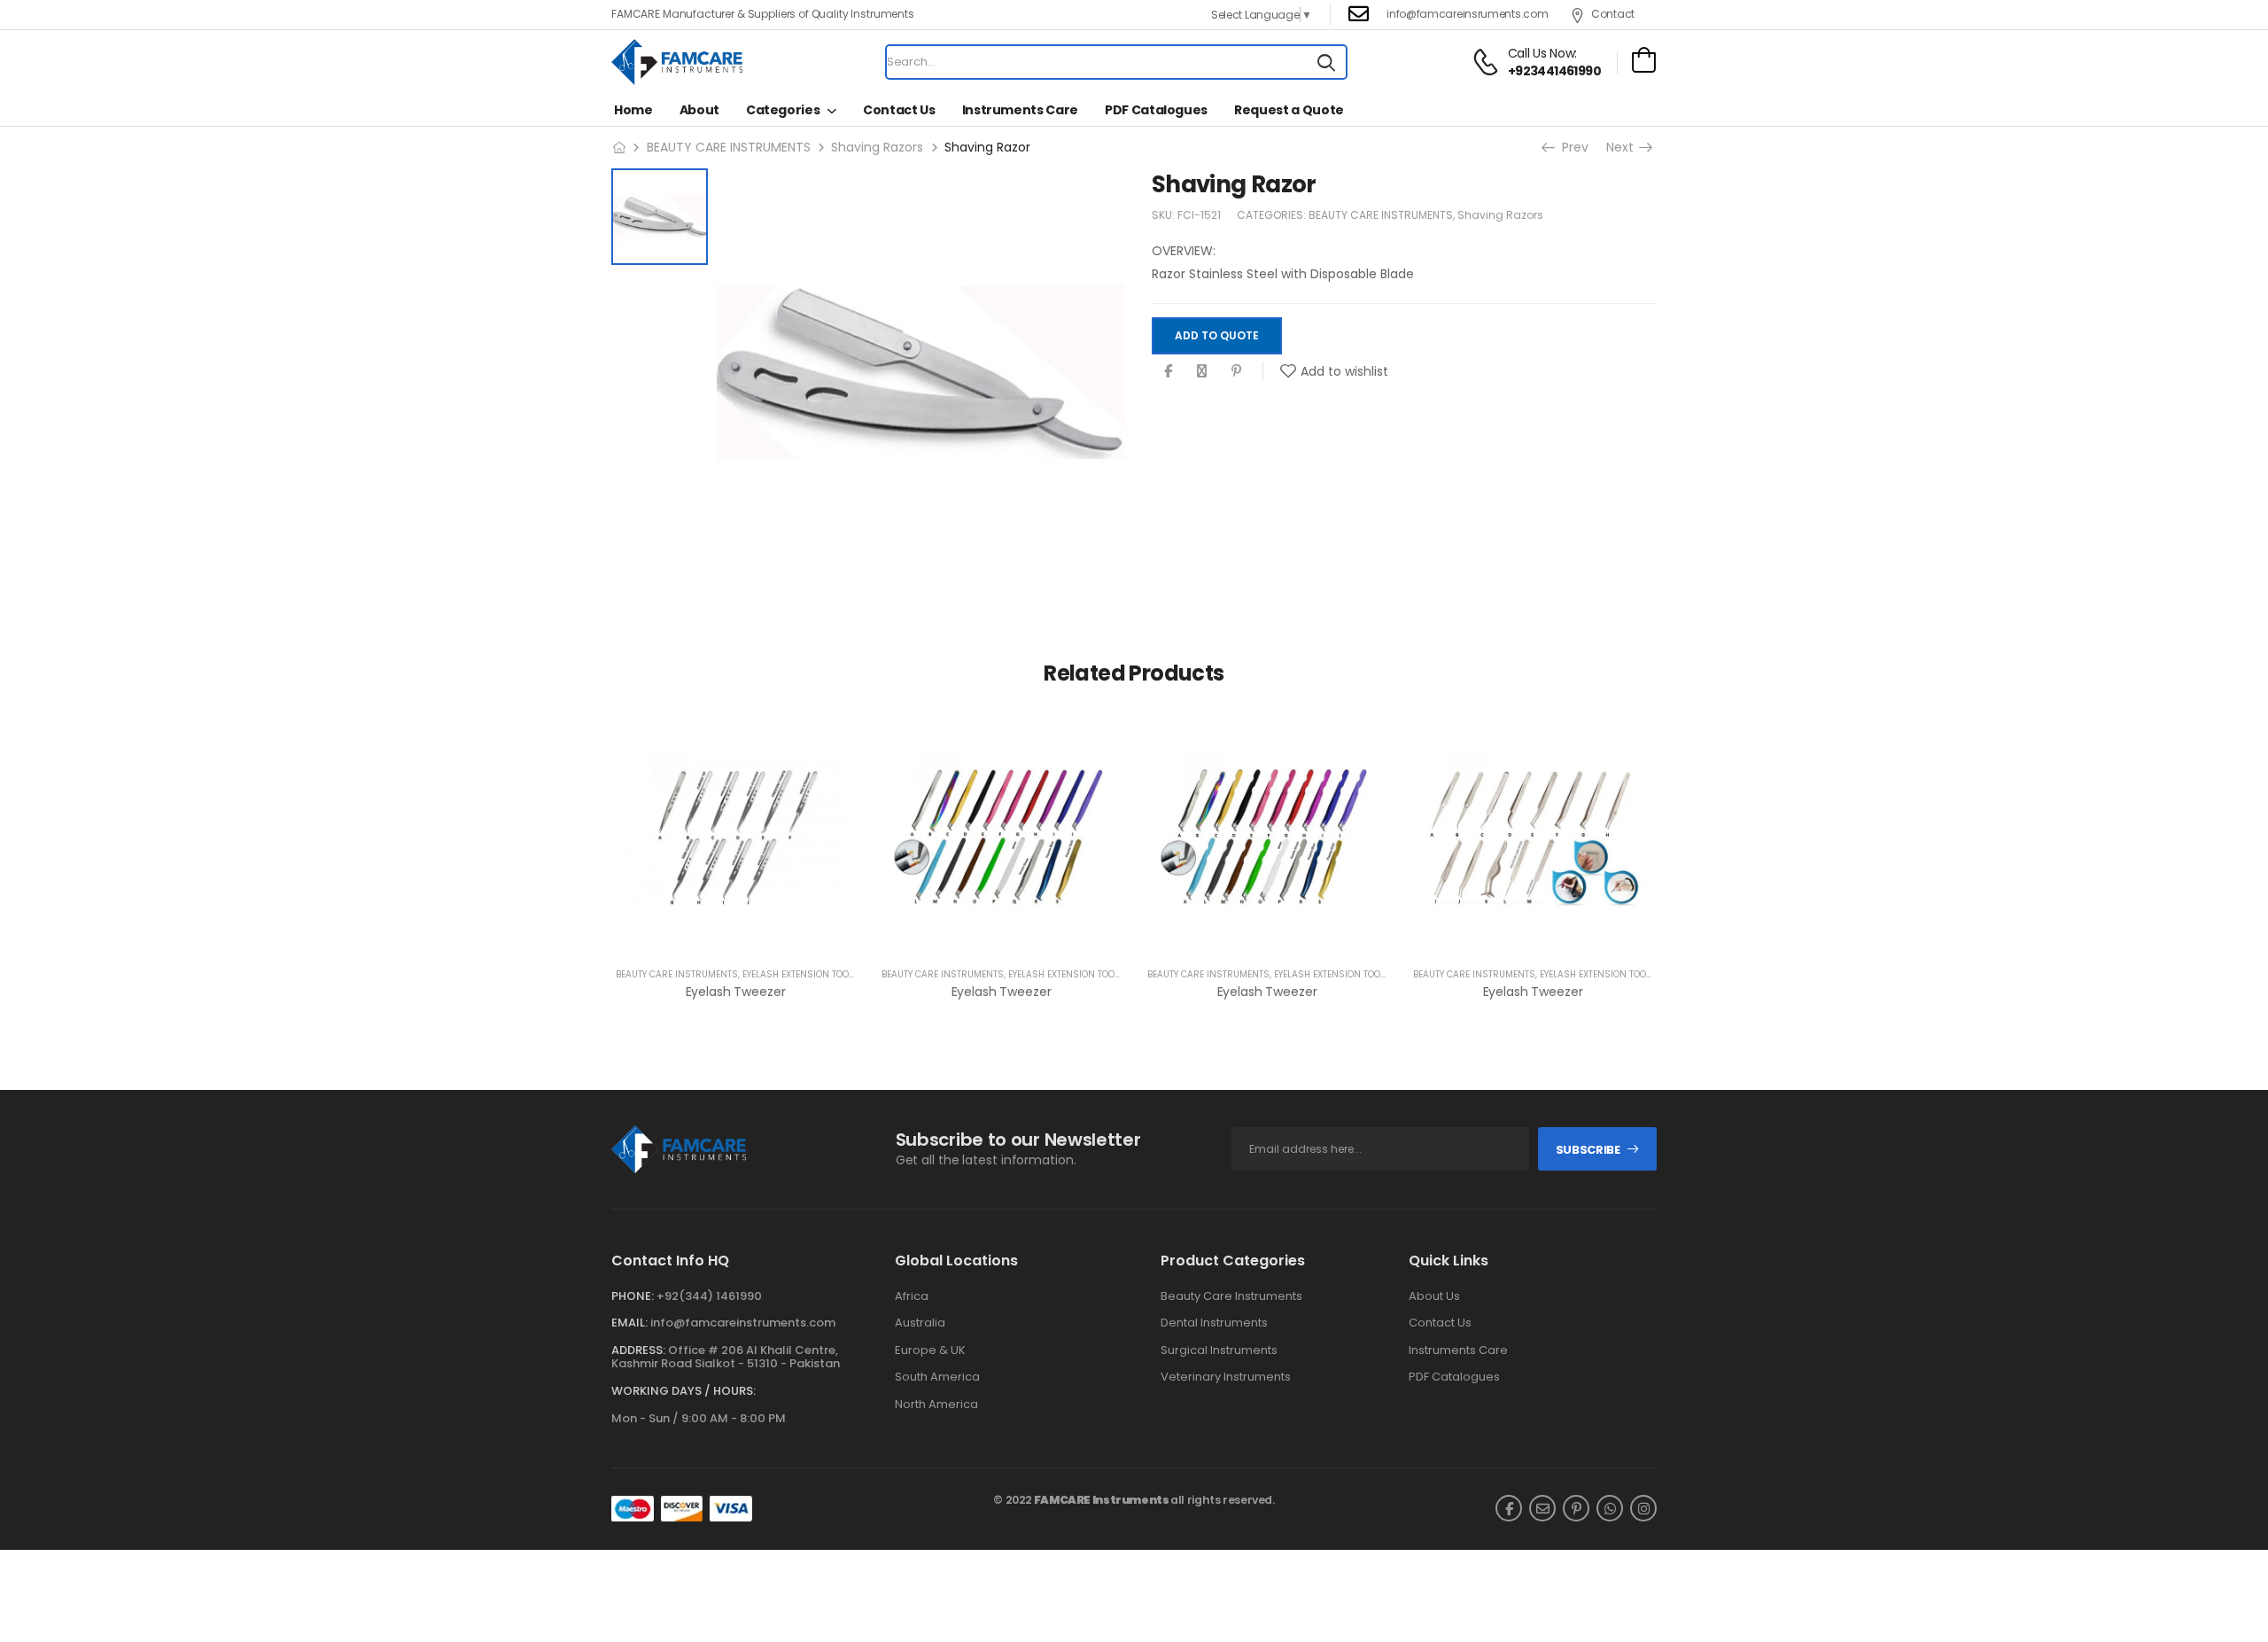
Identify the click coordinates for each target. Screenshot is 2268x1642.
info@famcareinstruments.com (743, 1323)
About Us (1434, 1296)
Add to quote (1217, 335)
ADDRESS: (638, 1350)
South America (937, 1377)
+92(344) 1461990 (709, 1296)
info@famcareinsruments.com (1467, 14)
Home (633, 110)
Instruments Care (1020, 110)
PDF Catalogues (1156, 110)
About (699, 110)
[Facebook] (1168, 372)
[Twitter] (1202, 372)
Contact (1613, 14)
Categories (783, 110)
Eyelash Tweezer (736, 992)
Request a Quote (1289, 110)
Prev (1573, 147)
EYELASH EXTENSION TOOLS (801, 974)
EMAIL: (629, 1323)
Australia (920, 1323)
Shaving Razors (877, 147)
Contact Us (899, 110)
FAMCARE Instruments (1102, 1500)
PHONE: (633, 1296)
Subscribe (1588, 1150)
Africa (912, 1296)
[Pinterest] (1236, 372)
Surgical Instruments (1219, 1350)
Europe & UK (930, 1350)
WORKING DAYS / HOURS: (684, 1391)
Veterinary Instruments (1226, 1377)
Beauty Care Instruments (1231, 1296)
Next (1623, 147)
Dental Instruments (1214, 1323)
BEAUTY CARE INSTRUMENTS (729, 147)
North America (936, 1405)
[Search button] (1326, 62)
